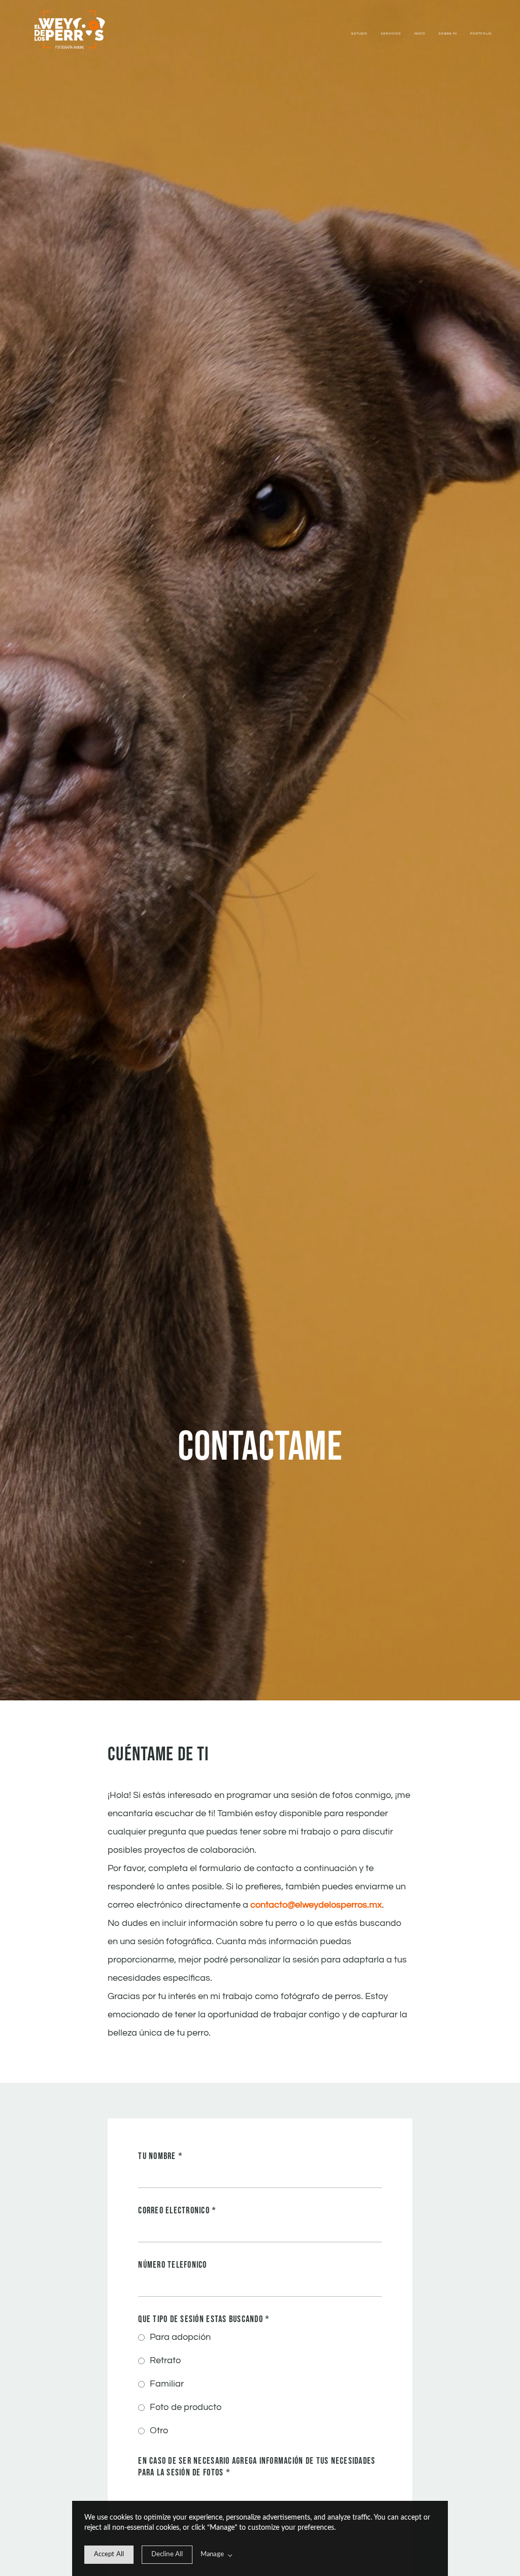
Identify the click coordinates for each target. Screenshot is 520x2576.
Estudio (360, 34)
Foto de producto (186, 2407)
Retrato (165, 2360)
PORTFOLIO (481, 34)
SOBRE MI (448, 34)
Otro (159, 2430)
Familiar (167, 2384)
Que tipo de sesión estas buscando (204, 2319)
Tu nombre (160, 2156)
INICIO (420, 34)
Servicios (391, 34)
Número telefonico (172, 2265)
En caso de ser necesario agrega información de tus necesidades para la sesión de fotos (257, 2467)
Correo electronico (177, 2211)
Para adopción (180, 2337)
